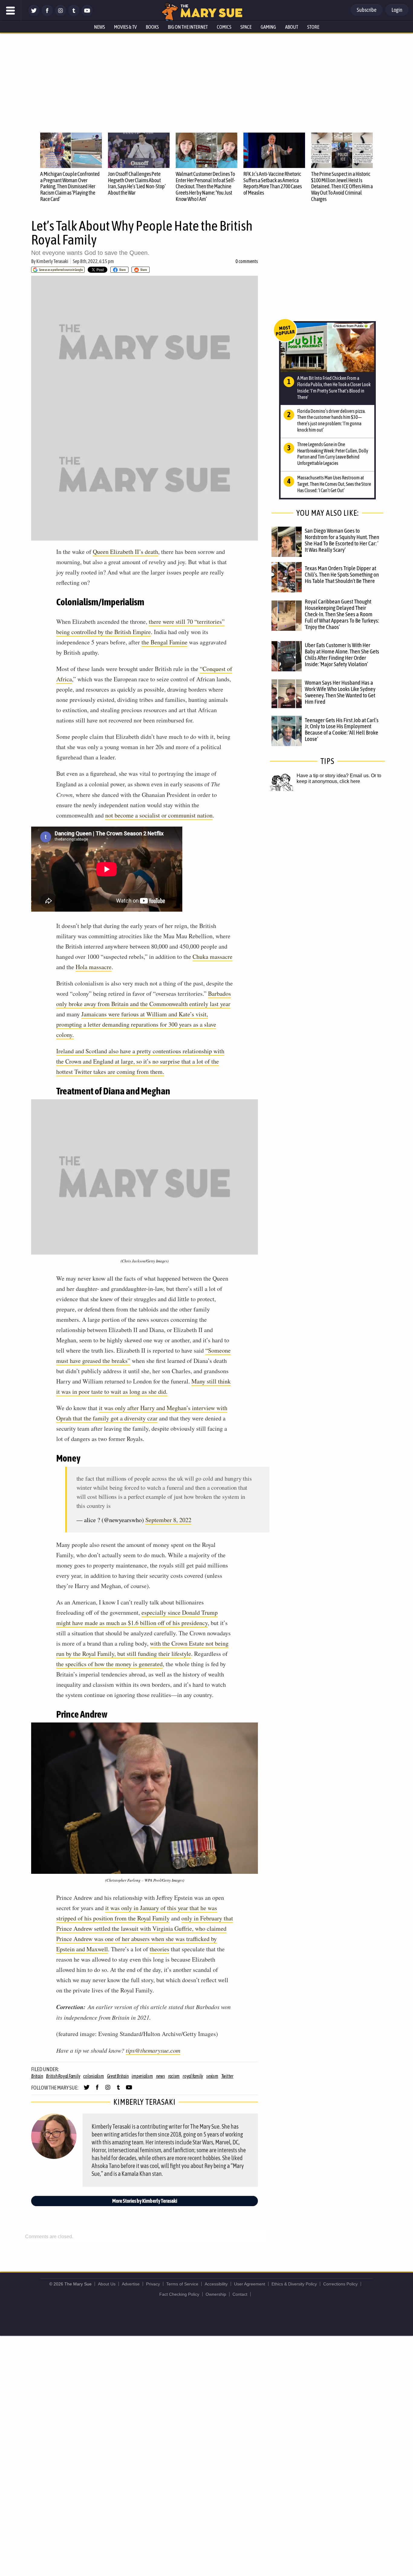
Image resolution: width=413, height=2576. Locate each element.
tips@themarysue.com (153, 2050)
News (99, 27)
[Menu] (11, 11)
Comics (224, 27)
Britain (37, 2076)
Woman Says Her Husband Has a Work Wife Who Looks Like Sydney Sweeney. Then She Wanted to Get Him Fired (340, 692)
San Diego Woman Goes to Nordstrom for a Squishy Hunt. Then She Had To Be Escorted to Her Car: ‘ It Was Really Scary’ (342, 540)
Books (152, 27)
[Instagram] (60, 14)
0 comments (247, 261)
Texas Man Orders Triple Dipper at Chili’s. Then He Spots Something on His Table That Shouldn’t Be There (342, 574)
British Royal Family (63, 2076)
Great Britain (118, 2076)
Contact (240, 2294)
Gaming (268, 27)
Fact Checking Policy (179, 2294)
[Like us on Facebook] (47, 14)
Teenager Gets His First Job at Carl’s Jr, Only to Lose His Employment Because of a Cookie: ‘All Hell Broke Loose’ (342, 730)
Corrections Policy (340, 2284)
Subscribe (367, 10)
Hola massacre (94, 967)
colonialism (93, 2076)
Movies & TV (125, 27)
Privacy (153, 2284)
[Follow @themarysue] (34, 14)
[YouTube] (87, 14)
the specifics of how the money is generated (109, 1664)
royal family (193, 2076)
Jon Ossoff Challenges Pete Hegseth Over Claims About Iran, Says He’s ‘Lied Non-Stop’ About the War (137, 183)
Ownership (216, 2294)
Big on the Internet (188, 27)
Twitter (227, 2076)
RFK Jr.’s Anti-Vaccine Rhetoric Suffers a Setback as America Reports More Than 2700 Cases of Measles (273, 183)
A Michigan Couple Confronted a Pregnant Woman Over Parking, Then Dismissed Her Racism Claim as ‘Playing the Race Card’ (70, 186)
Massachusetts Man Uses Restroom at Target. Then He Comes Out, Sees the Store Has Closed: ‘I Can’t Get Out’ (334, 484)
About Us (107, 2284)
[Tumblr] (74, 14)
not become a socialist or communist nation (159, 815)
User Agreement (250, 2284)
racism (174, 2076)
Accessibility (216, 2284)
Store (313, 27)
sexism (212, 2076)
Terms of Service (182, 2284)
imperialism (142, 2076)
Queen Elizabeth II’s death (125, 552)
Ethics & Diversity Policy (294, 2284)
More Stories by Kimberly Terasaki (145, 2201)
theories (159, 1949)
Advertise (131, 2284)
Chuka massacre (213, 957)
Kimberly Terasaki (52, 261)
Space (246, 27)
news (161, 2076)
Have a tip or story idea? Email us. (333, 776)
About (292, 27)
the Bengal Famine (164, 642)
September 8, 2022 (168, 1520)
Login (397, 10)
